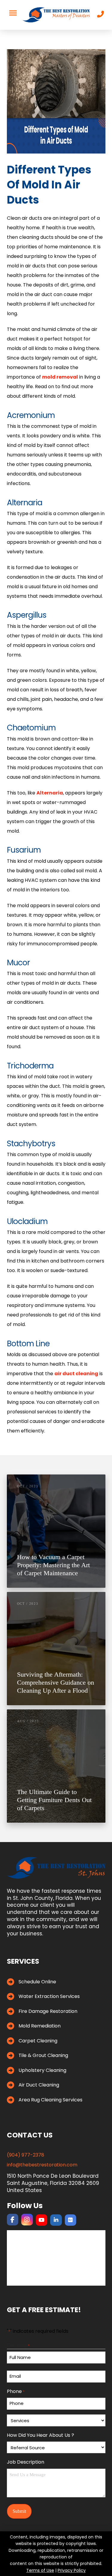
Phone (16, 2391)
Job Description (26, 2462)
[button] (13, 13)
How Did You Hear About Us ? (40, 2435)
